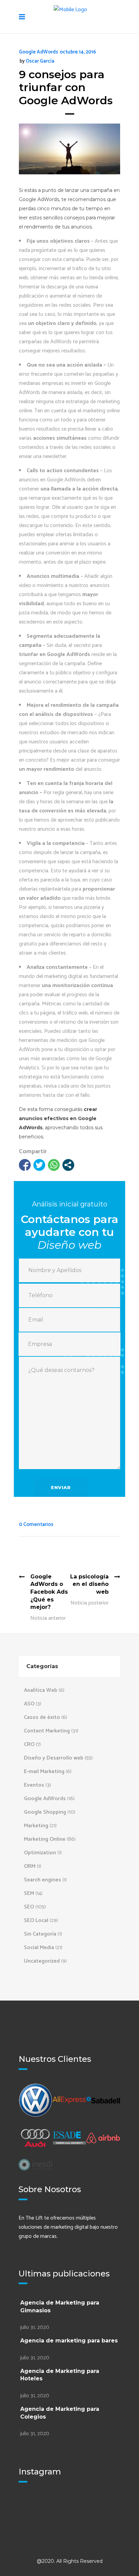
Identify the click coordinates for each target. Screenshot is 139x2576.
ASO (29, 1704)
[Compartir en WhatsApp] (54, 1165)
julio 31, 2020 (35, 2327)
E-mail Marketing (44, 1772)
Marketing (36, 1826)
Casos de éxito (42, 1717)
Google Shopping (45, 1812)
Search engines (43, 1880)
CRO (29, 1744)
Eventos (34, 1785)
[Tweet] (39, 1165)
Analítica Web (41, 1690)
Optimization (40, 1853)
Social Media (39, 1948)
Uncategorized (42, 1961)
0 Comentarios (36, 1524)
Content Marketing (47, 1731)
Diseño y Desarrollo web (54, 1758)
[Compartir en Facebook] (25, 1165)
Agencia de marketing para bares (69, 2341)
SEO (29, 1907)
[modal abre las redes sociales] (68, 1165)
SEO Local (36, 1920)
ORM (30, 1866)
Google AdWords (38, 52)
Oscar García (40, 61)
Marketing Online (45, 1839)
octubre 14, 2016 (78, 52)
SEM (29, 1893)
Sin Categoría (40, 1934)
